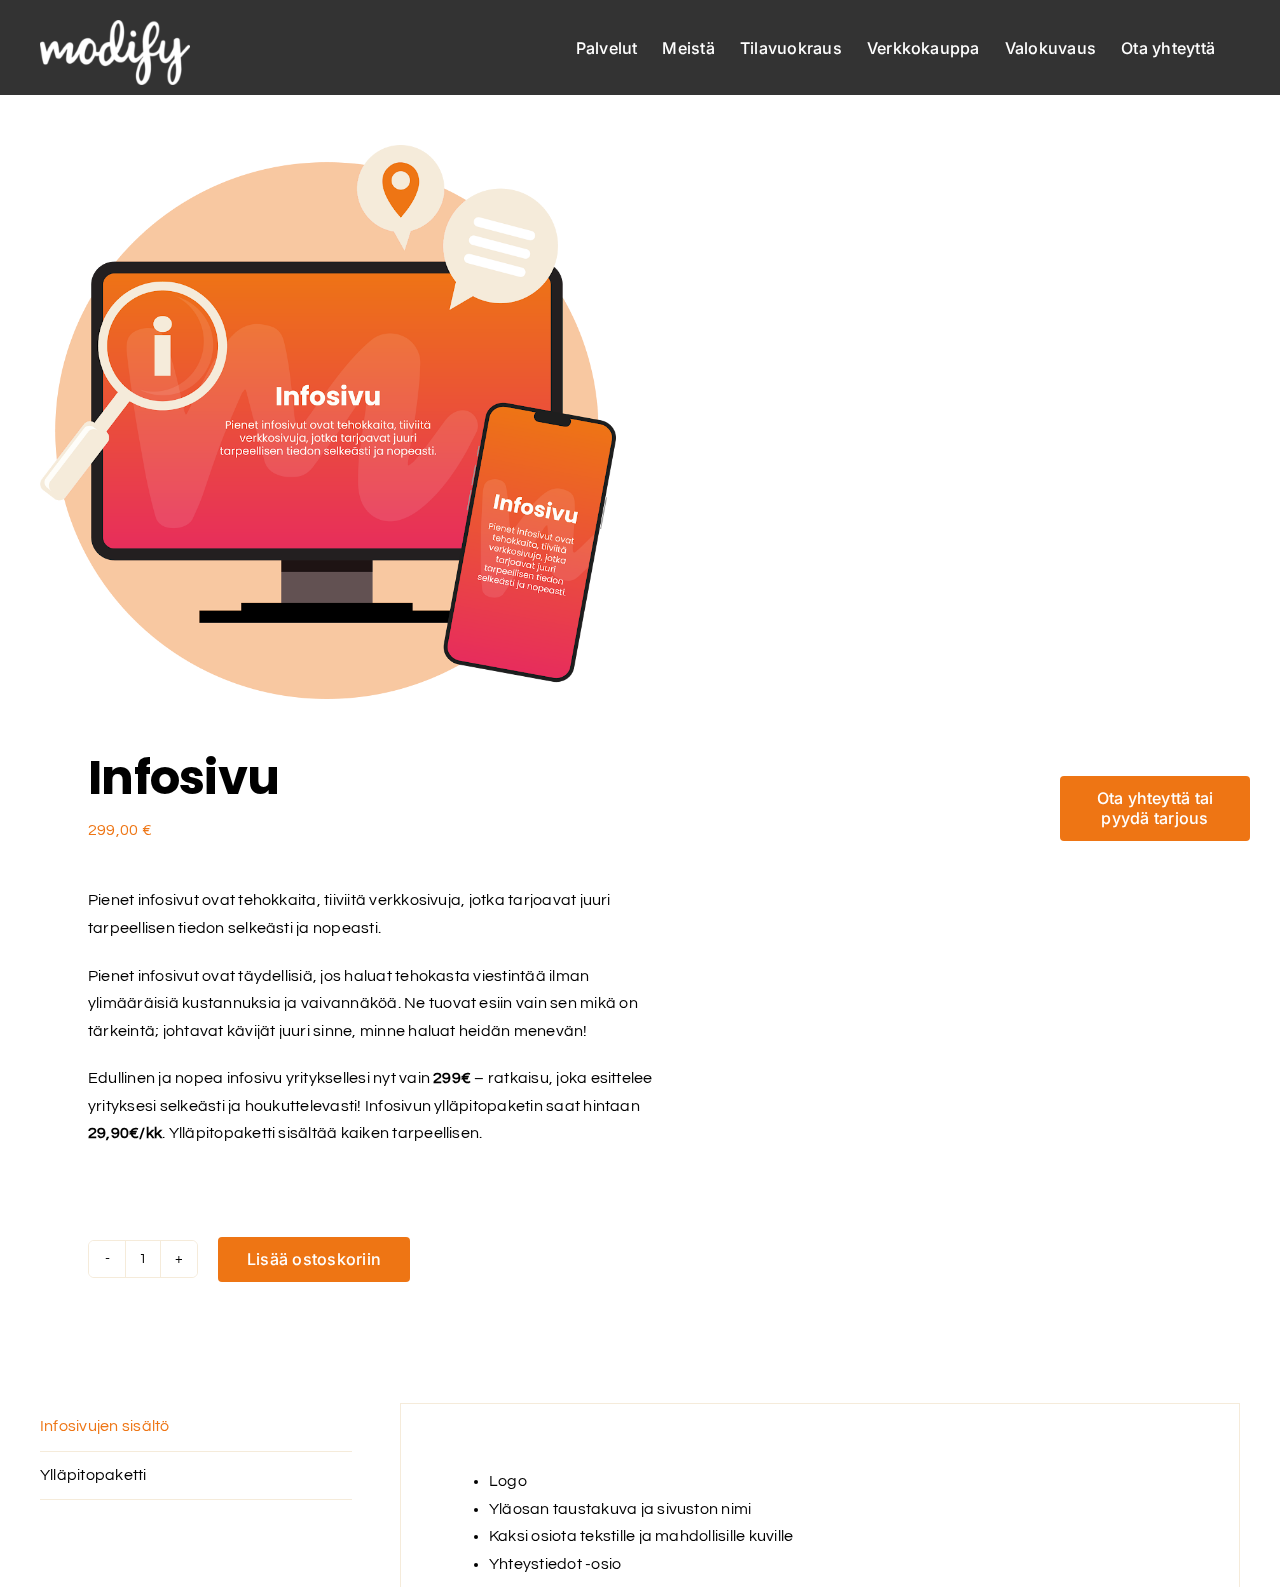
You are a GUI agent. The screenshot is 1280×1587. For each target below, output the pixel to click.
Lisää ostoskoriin (314, 1259)
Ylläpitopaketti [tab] (93, 1475)
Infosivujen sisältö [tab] (105, 1426)
